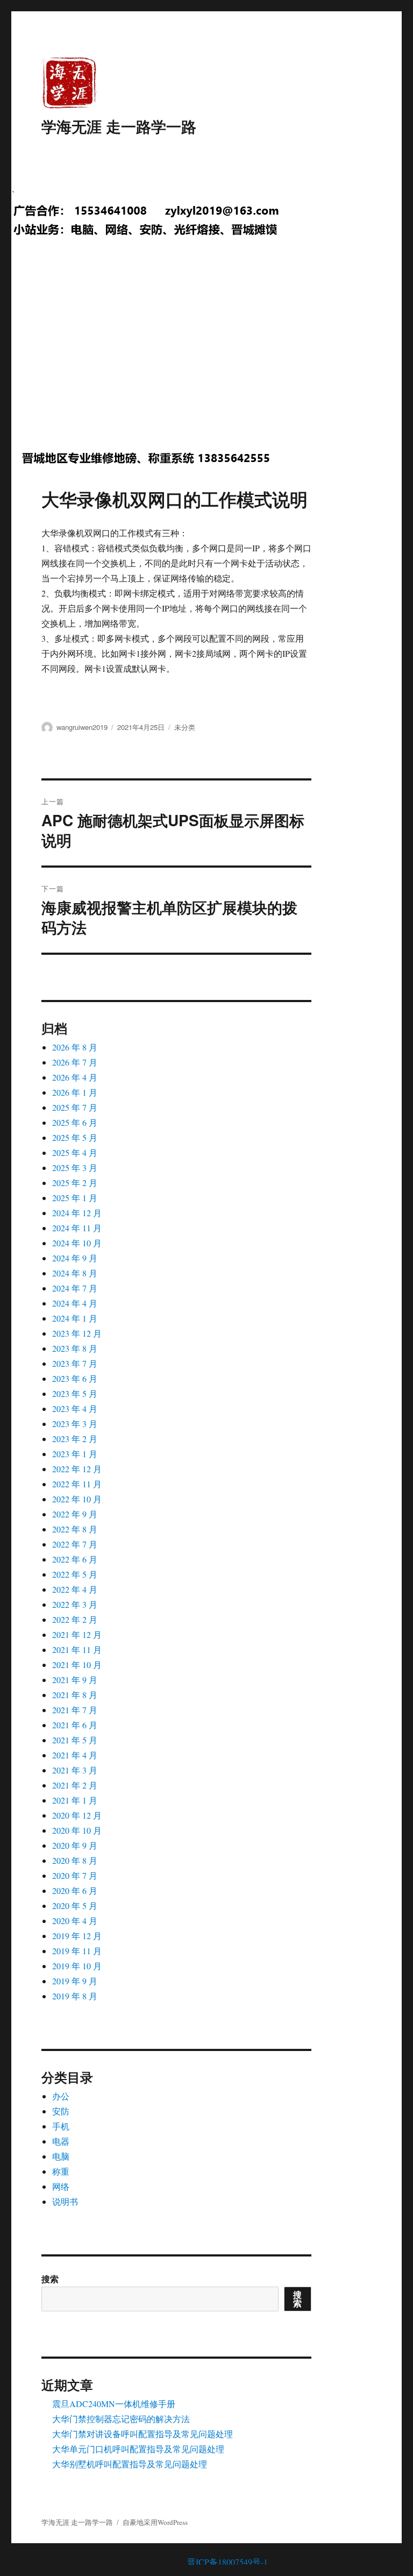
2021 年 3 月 (75, 1770)
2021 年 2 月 (75, 1785)
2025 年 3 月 (75, 1168)
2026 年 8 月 (75, 1047)
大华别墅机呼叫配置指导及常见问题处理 (130, 2464)
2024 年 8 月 (75, 1273)
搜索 (50, 2279)
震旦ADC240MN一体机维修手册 (114, 2404)
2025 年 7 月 (75, 1107)
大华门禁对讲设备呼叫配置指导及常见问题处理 (143, 2434)
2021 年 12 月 (77, 1634)
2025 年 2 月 (75, 1183)
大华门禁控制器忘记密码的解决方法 (121, 2419)
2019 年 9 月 (75, 1981)
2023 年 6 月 (75, 1378)
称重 (61, 2171)
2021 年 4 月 (75, 1755)
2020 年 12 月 (77, 1815)
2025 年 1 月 (75, 1198)
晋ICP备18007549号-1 (227, 2562)
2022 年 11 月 (77, 1484)
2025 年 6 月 (75, 1122)
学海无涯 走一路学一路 (119, 126)
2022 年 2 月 (75, 1619)
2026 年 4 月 (75, 1077)
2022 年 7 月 (75, 1544)
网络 (61, 2186)
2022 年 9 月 (75, 1514)
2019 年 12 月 (77, 1936)
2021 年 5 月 (75, 1740)
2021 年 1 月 (75, 1800)
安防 (61, 2111)
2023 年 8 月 (75, 1348)
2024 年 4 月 (75, 1303)
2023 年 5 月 (75, 1393)
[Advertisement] (209, 354)
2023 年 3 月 (75, 1424)
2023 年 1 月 (75, 1454)
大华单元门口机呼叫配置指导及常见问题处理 (138, 2449)
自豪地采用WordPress (155, 2522)
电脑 (61, 2156)
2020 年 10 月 (77, 1830)
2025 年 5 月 (75, 1137)
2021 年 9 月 (75, 1680)
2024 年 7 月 (75, 1288)
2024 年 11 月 (77, 1228)
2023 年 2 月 (75, 1439)
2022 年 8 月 (75, 1529)
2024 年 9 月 (75, 1258)
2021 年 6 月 (75, 1725)
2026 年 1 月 (75, 1092)
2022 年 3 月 (75, 1604)
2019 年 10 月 (77, 1966)
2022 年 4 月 (75, 1589)
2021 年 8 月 (75, 1695)
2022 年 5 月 (75, 1574)
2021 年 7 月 (75, 1710)
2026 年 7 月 (75, 1062)
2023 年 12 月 (77, 1333)
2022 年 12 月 (77, 1469)
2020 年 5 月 (75, 1906)
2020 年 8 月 (75, 1860)
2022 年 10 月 (77, 1499)
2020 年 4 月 (75, 1921)
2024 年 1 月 (75, 1318)
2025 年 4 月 (75, 1152)
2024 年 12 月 (77, 1213)
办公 (61, 2096)
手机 (61, 2126)
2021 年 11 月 (77, 1649)
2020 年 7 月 (75, 1875)
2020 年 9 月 (75, 1845)
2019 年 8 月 (75, 1996)
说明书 (65, 2201)
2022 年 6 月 (75, 1559)
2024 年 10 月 (77, 1243)
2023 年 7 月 (75, 1363)
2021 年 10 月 (77, 1665)
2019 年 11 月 (77, 1951)
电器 (61, 2141)
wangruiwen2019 (82, 727)
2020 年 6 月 (75, 1890)
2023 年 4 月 (75, 1408)
